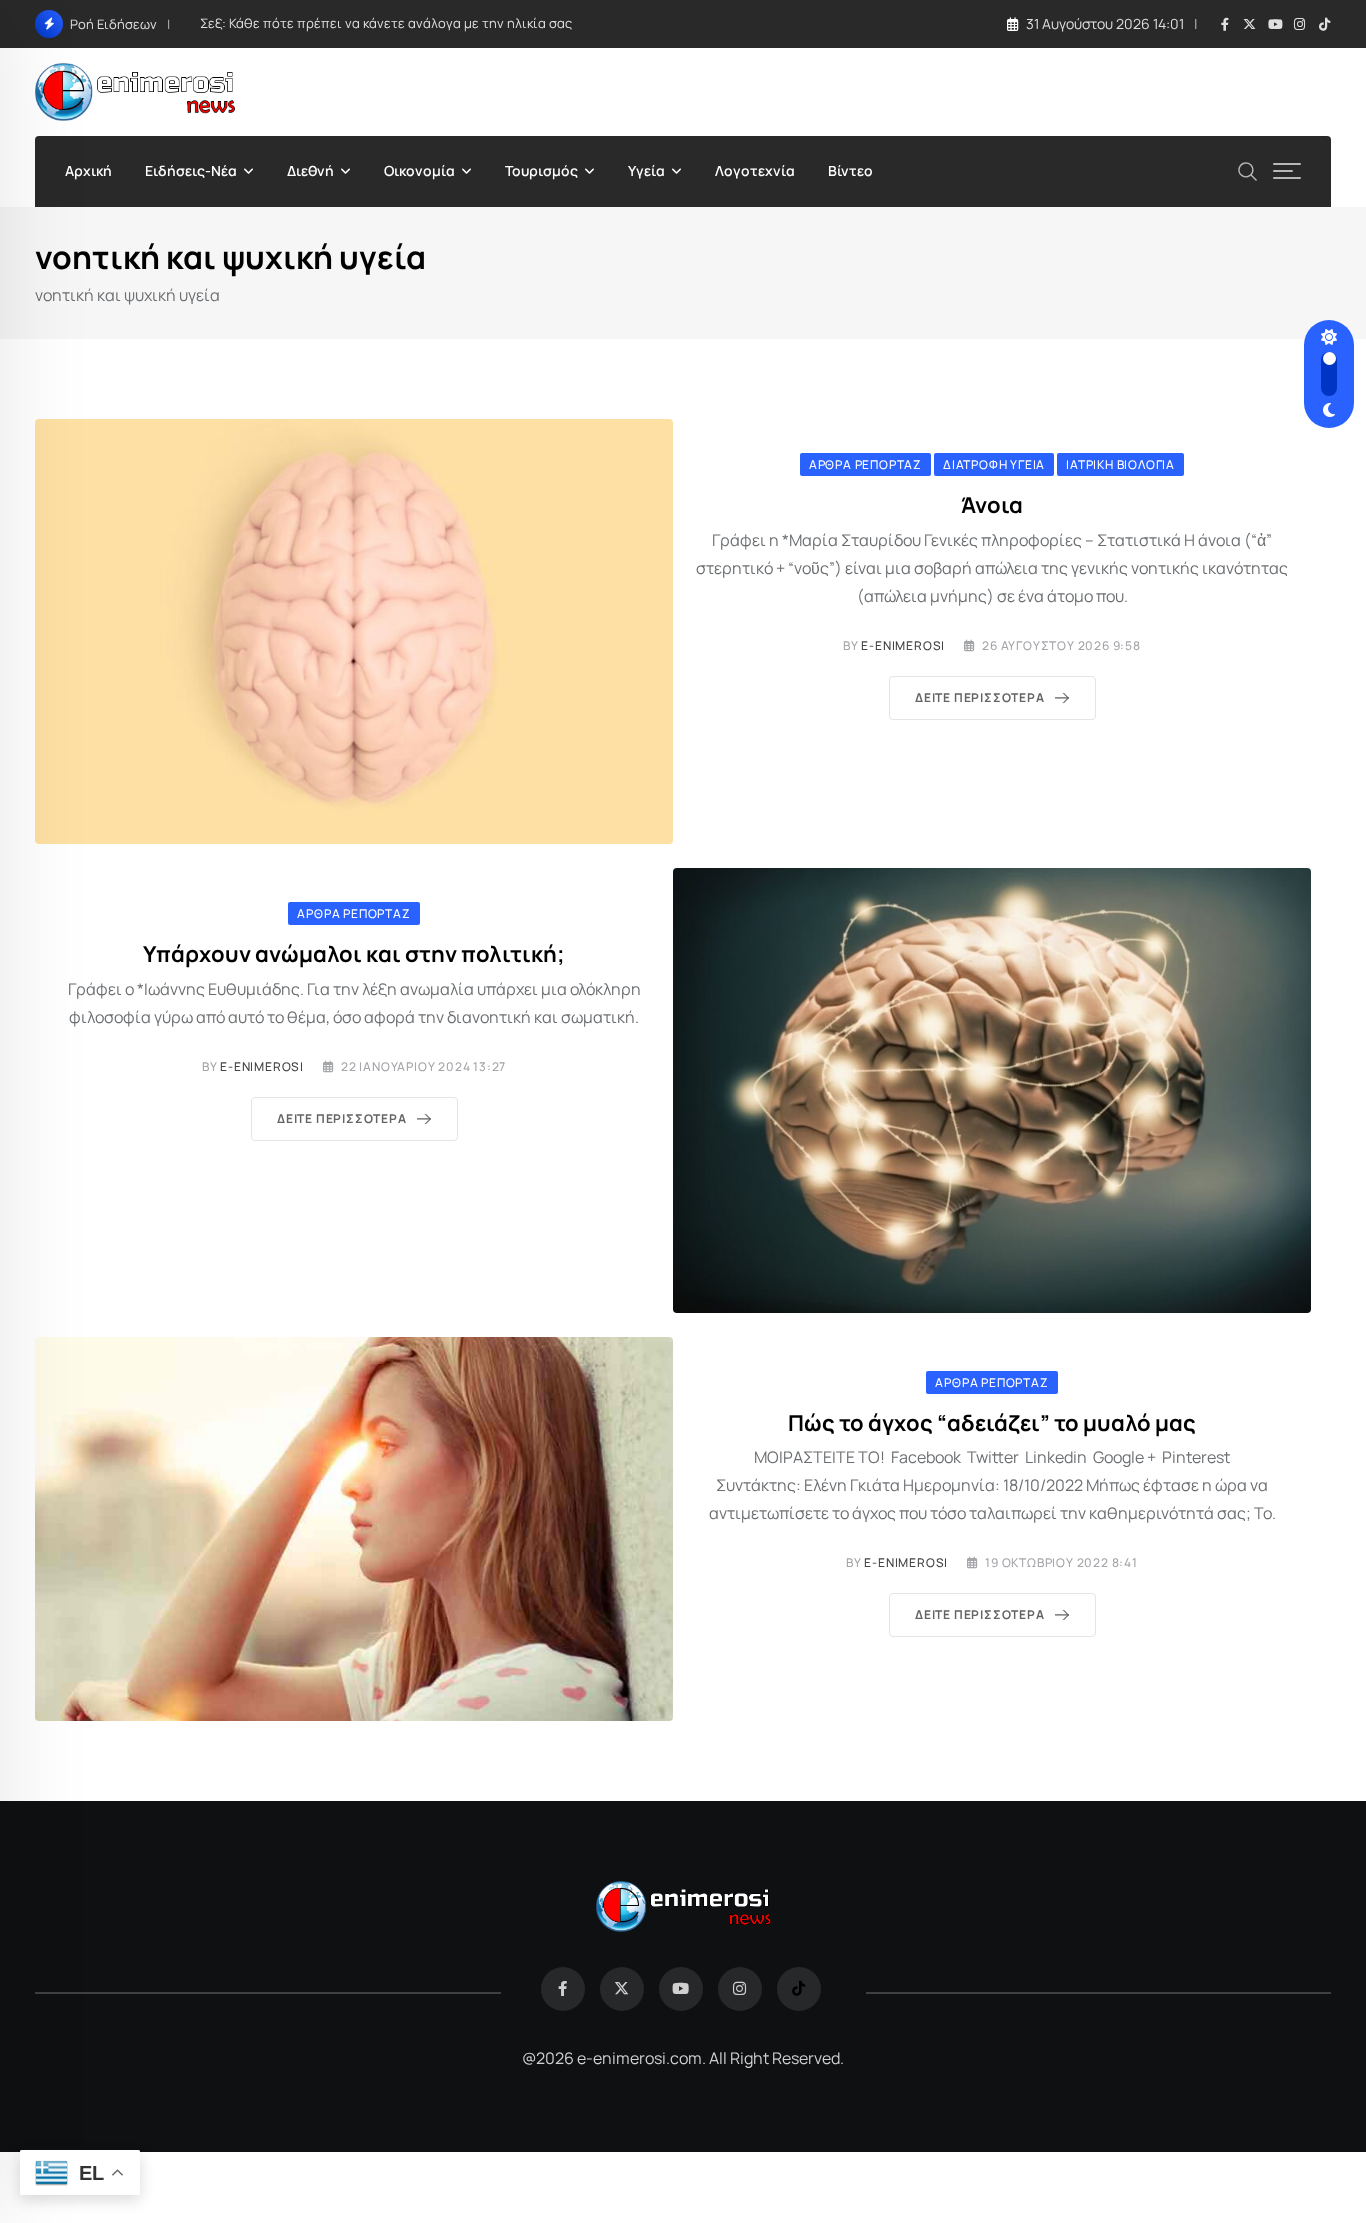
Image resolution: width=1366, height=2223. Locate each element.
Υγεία (646, 170)
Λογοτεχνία (755, 170)
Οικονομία (419, 170)
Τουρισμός (541, 170)
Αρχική (88, 170)
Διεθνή (310, 170)
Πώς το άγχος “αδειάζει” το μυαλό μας (992, 1423)
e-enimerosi (903, 645)
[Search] (1248, 169)
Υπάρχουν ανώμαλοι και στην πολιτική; (354, 954)
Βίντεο (850, 170)
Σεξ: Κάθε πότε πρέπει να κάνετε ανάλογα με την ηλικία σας (386, 23)
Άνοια (992, 505)
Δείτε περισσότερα (980, 697)
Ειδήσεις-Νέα (191, 170)
